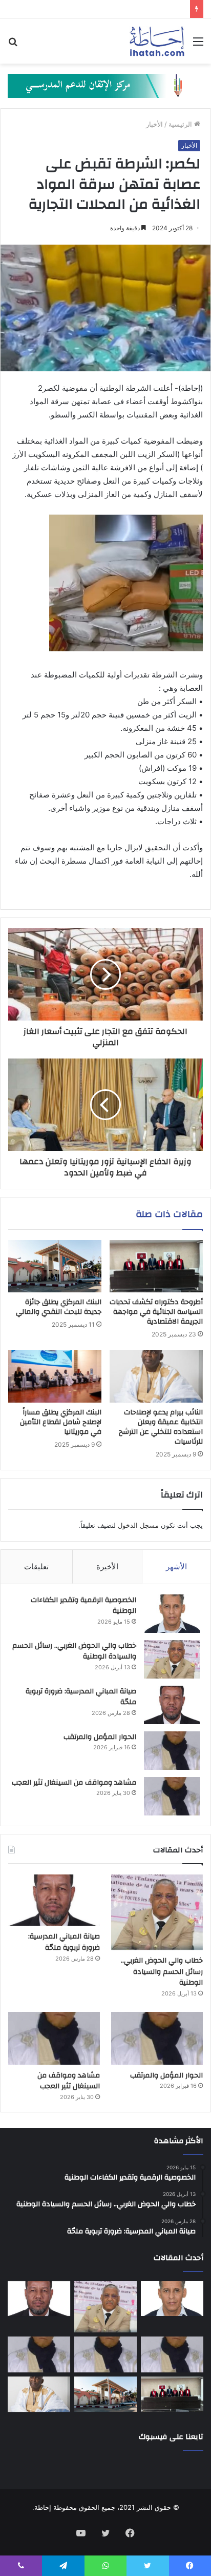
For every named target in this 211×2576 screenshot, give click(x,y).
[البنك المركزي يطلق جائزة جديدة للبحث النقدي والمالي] (55, 1266)
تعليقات (36, 1566)
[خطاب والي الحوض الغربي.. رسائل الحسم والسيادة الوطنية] (172, 1659)
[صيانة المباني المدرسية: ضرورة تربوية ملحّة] (172, 1705)
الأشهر (176, 1566)
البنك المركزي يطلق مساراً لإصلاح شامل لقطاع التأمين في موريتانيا (61, 1422)
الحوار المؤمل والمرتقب (100, 1737)
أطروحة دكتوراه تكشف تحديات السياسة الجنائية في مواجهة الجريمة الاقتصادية (156, 1312)
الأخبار (154, 124)
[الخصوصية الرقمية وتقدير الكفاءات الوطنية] (172, 1614)
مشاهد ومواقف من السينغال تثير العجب (74, 1783)
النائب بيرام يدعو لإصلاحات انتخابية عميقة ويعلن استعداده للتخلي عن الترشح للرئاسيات (161, 1427)
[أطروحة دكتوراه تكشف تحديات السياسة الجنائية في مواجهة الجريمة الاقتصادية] (156, 1266)
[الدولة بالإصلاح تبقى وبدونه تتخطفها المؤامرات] (39, 2354)
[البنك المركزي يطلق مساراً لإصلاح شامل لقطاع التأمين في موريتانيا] (55, 1376)
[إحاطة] (157, 41)
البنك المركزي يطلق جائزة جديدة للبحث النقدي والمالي (59, 1307)
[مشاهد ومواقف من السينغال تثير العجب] (172, 1796)
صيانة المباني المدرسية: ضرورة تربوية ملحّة (81, 1697)
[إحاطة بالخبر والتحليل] (105, 85)
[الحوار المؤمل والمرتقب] (172, 1751)
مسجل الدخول (138, 1525)
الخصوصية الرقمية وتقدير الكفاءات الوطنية (83, 1606)
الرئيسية (181, 124)
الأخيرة (107, 1566)
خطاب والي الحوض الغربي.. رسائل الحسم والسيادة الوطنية (74, 1651)
